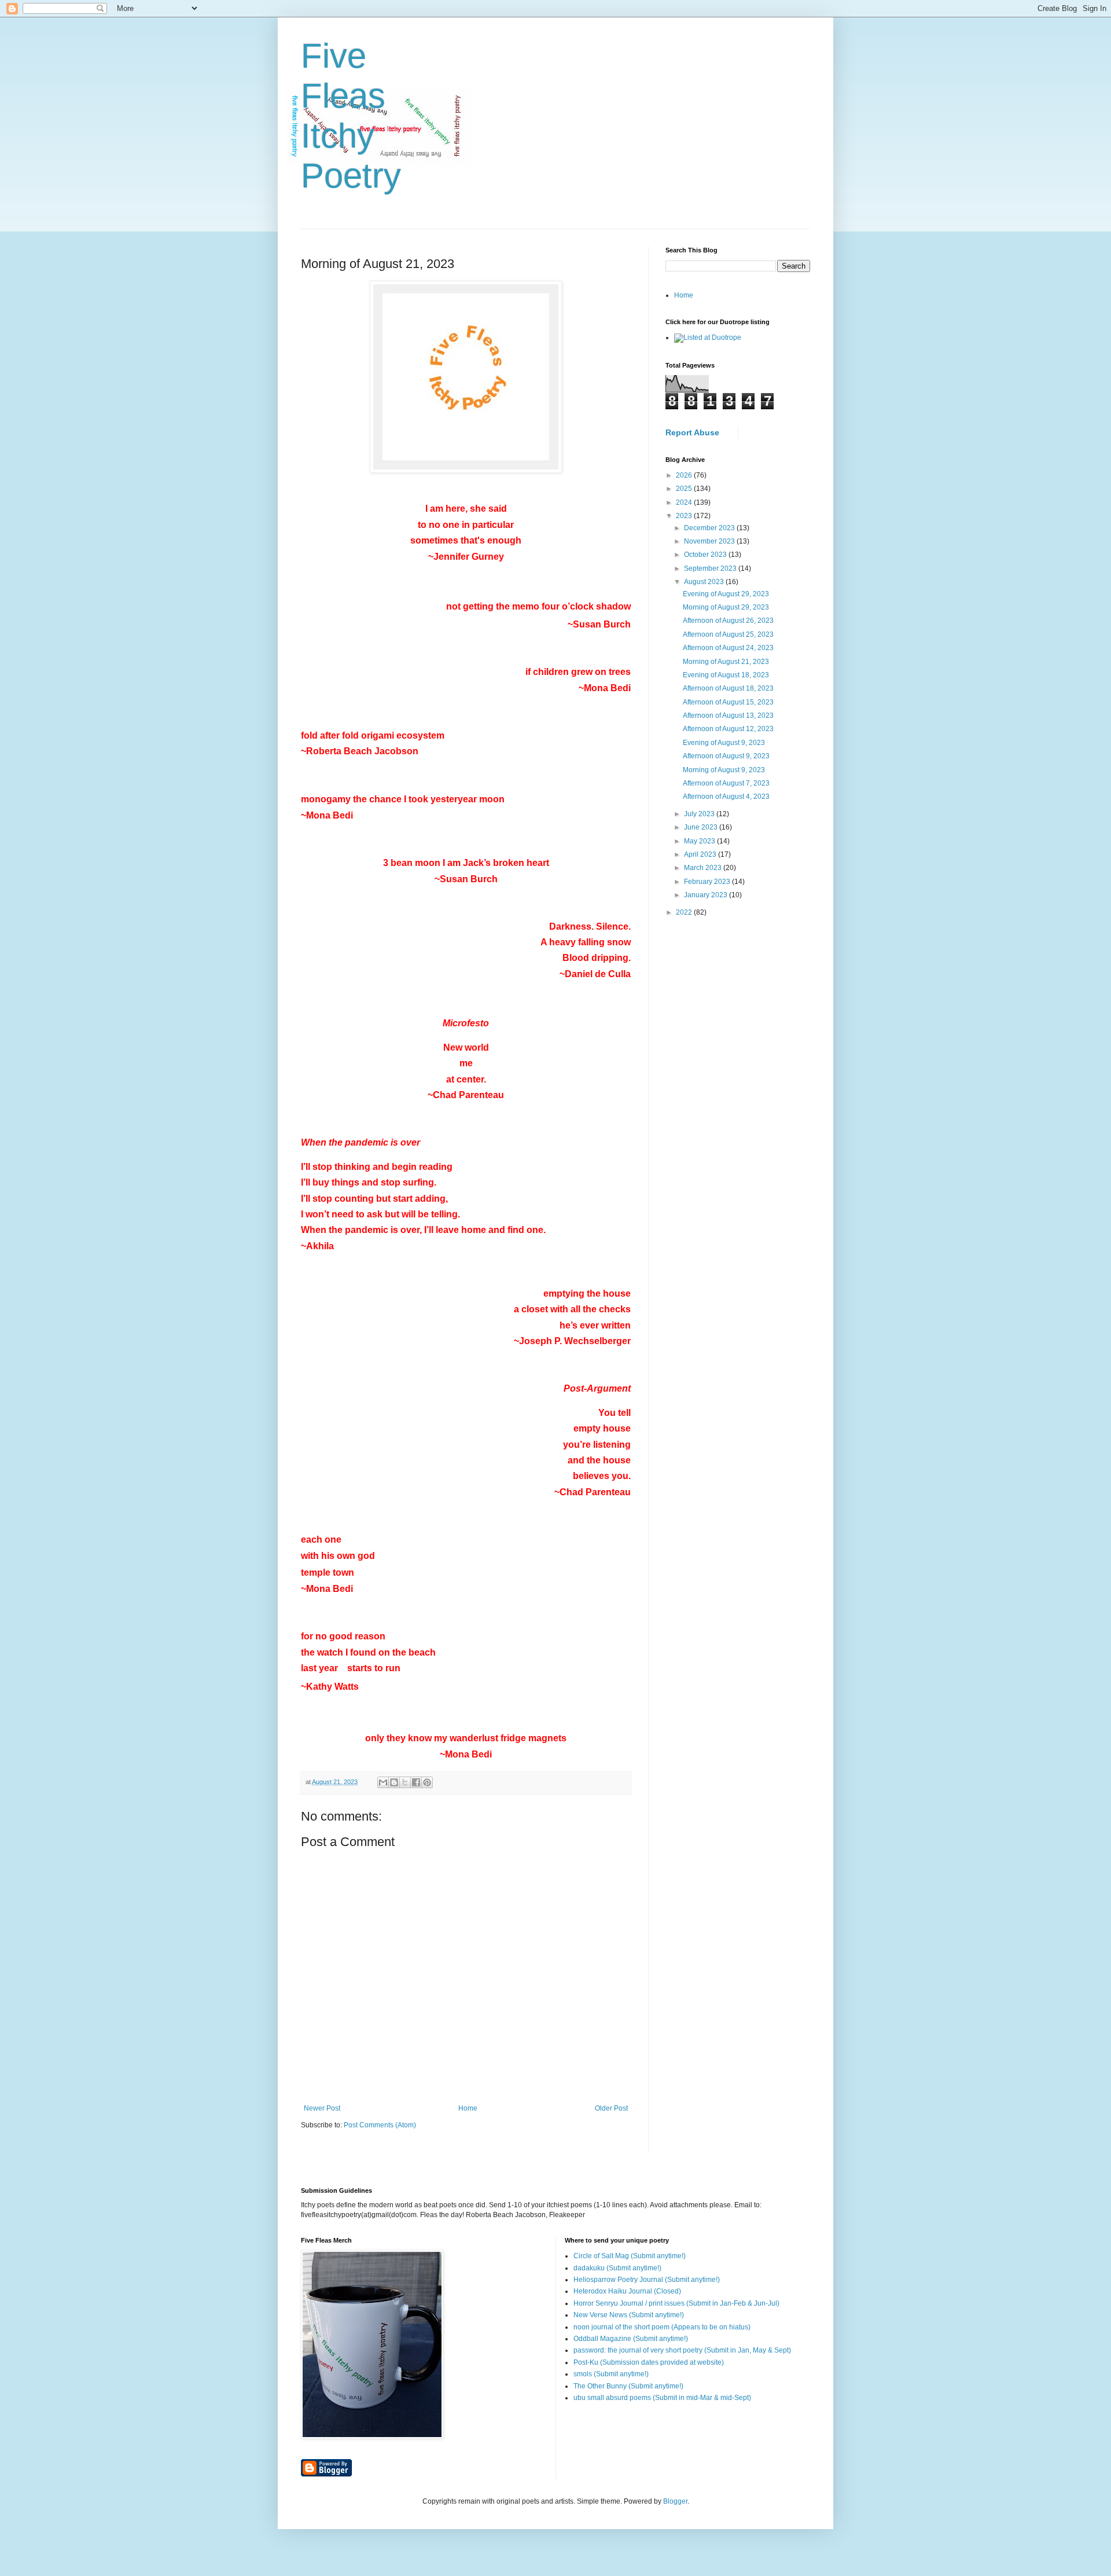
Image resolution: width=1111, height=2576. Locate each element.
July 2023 (700, 814)
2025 (685, 489)
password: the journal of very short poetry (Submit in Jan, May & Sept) (682, 2350)
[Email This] (383, 1782)
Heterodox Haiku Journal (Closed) (627, 2291)
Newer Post (322, 2108)
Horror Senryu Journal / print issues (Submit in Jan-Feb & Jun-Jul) (676, 2303)
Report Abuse (692, 432)
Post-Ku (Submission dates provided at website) (649, 2362)
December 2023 (710, 528)
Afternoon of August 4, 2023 (726, 797)
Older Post (611, 2108)
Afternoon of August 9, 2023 (726, 756)
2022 (685, 912)
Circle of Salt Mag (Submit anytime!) (630, 2256)
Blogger (675, 2501)
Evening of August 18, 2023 (726, 675)
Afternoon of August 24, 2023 (728, 648)
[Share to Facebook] (416, 1782)
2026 (685, 475)
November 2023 (710, 541)
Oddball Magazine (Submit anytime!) (631, 2339)
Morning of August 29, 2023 (726, 607)
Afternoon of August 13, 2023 (728, 715)
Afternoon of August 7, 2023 (726, 783)
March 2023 (704, 868)
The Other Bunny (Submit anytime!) (628, 2386)
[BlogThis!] (394, 1782)
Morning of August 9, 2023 (724, 770)
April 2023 (701, 854)
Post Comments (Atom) (380, 2125)
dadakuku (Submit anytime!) (617, 2268)
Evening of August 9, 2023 (724, 743)
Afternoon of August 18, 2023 (728, 688)
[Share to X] (405, 1782)
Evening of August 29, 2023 (726, 594)
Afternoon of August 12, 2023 (728, 729)
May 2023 (700, 841)
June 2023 (702, 827)
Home (468, 2108)
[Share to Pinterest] (427, 1782)
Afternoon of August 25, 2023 (728, 634)
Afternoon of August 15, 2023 (728, 702)
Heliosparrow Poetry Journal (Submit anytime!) (647, 2280)
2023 (685, 516)
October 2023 (706, 555)
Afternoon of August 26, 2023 (728, 621)
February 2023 (708, 882)
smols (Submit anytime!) (611, 2374)
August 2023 (705, 582)
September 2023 (711, 568)
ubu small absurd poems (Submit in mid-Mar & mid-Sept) (662, 2398)
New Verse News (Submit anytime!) (629, 2315)
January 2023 (707, 895)
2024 (685, 502)
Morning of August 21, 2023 (726, 662)
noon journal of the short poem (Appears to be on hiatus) (662, 2327)
